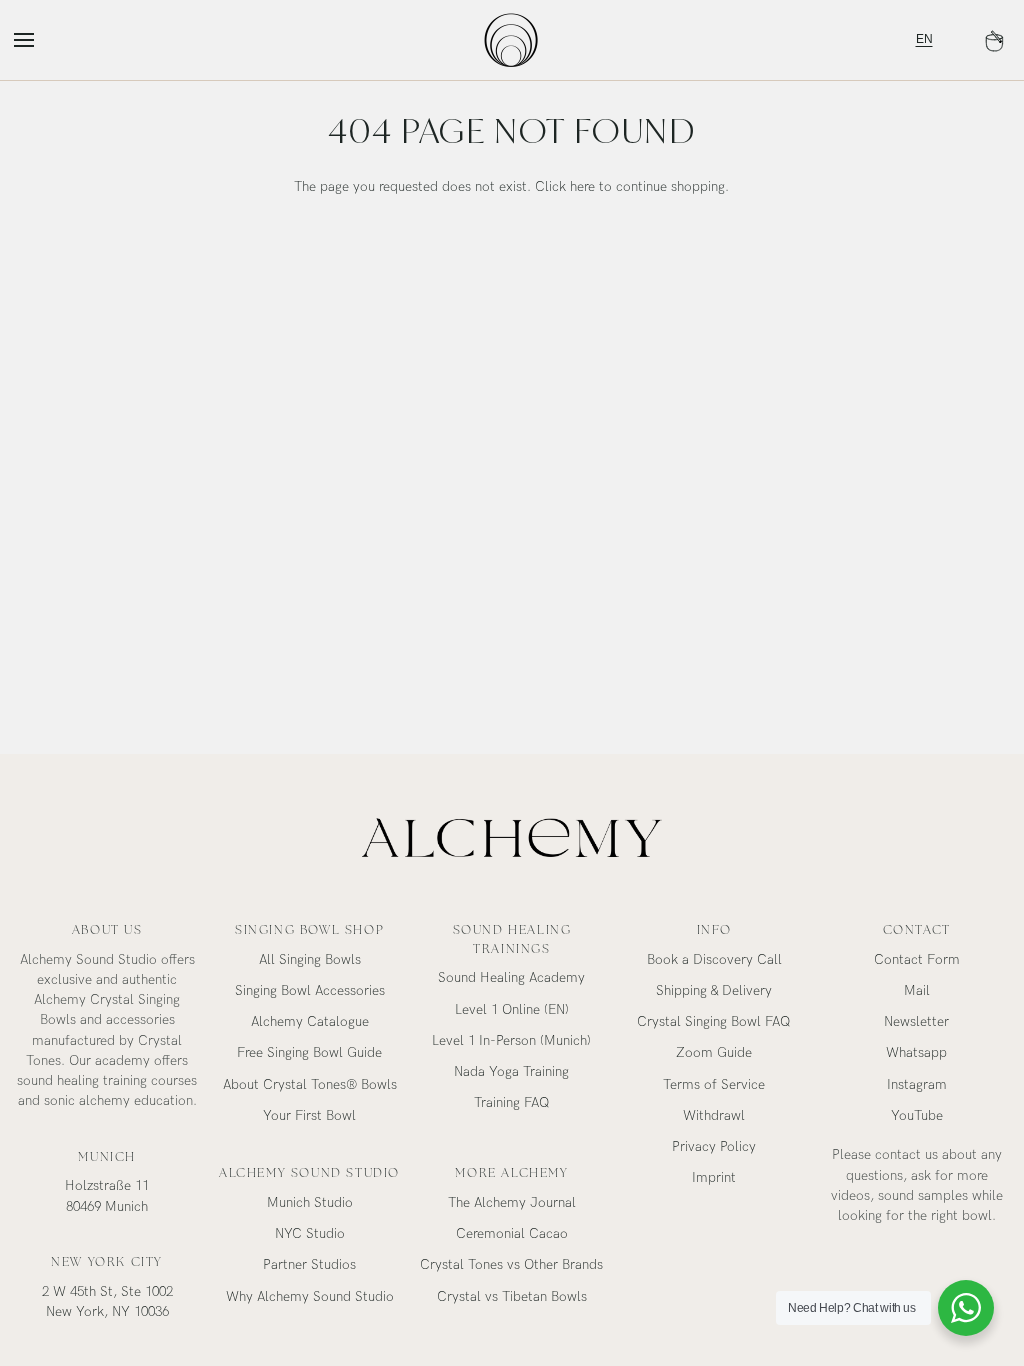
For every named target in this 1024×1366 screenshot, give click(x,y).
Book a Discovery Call (714, 960)
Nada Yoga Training (511, 1072)
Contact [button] (917, 930)
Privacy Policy (714, 1147)
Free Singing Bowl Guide (309, 1053)
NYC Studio (310, 1234)
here (582, 187)
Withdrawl (714, 1116)
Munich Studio (310, 1203)
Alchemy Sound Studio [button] (309, 1173)
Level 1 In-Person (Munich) (511, 1041)
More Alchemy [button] (511, 1173)
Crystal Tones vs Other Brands (511, 1265)
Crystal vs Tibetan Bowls (512, 1297)
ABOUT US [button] (107, 930)
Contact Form (917, 960)
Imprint (714, 1178)
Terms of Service (714, 1085)
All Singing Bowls (310, 960)
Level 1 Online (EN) (512, 1010)
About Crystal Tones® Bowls (310, 1085)
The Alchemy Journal (512, 1203)
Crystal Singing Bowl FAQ (714, 1022)
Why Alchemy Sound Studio (310, 1297)
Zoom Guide (714, 1053)
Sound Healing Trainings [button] (512, 939)
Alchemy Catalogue (310, 1022)
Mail (917, 991)
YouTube (917, 1116)
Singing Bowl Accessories (310, 991)
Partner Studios (309, 1265)
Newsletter (916, 1022)
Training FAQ (512, 1103)
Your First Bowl (309, 1116)
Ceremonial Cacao (512, 1234)
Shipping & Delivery (714, 991)
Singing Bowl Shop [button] (309, 930)
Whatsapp (916, 1053)
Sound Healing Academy (511, 978)
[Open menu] (42, 40)
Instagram (917, 1085)
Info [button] (714, 930)
